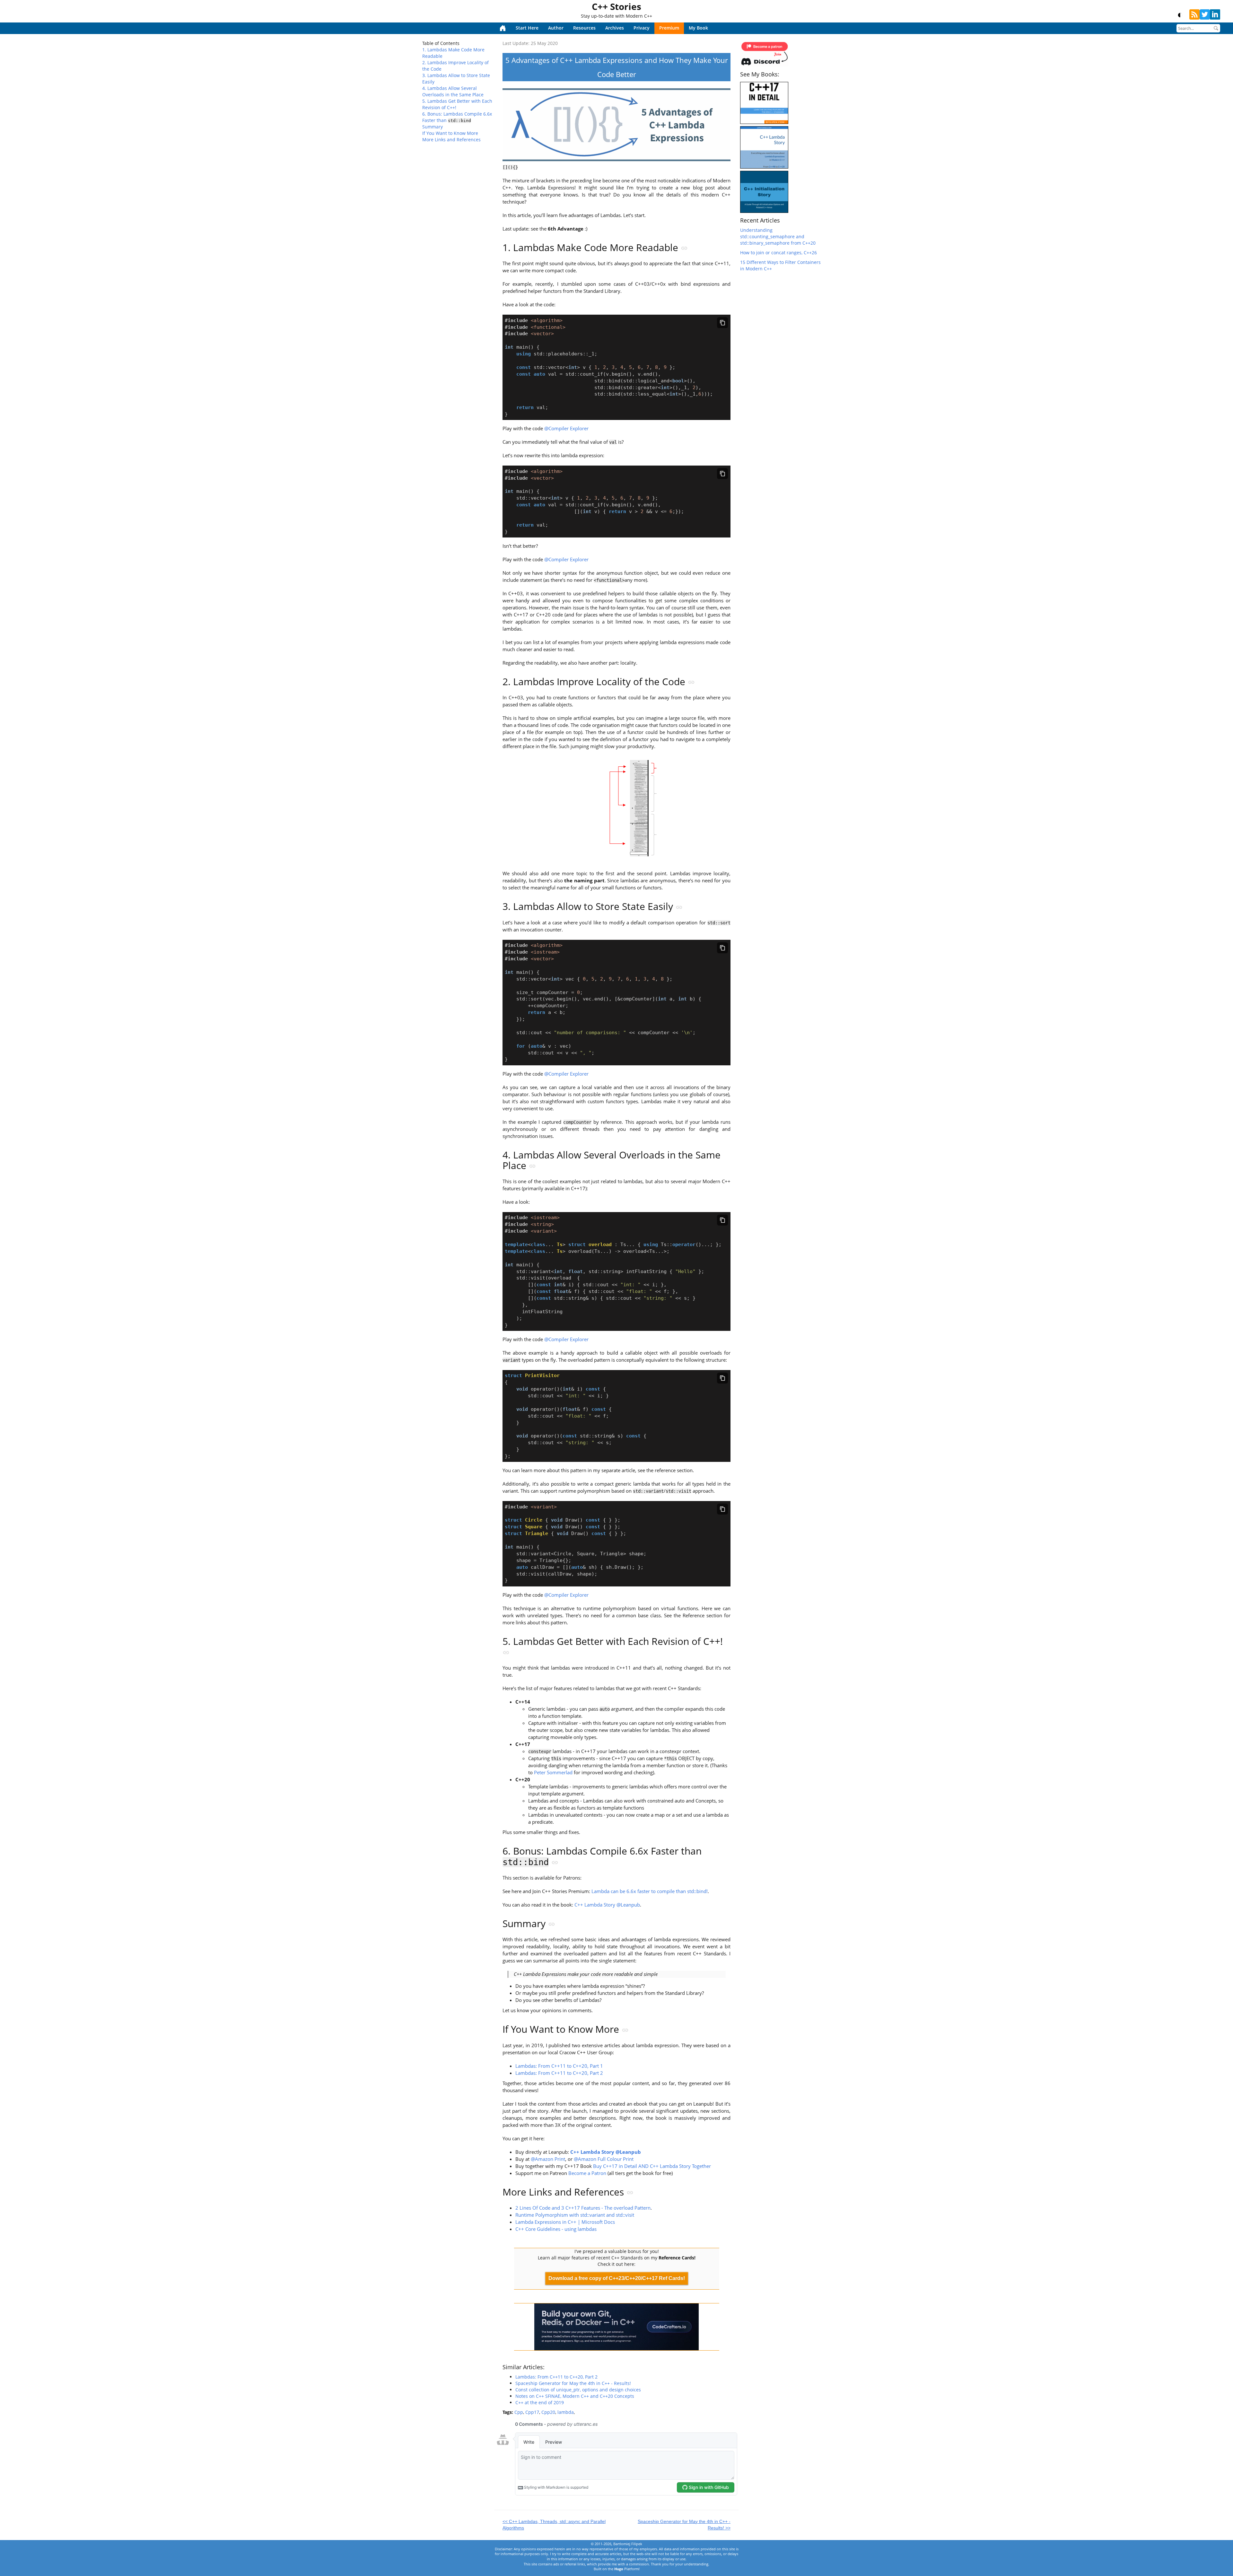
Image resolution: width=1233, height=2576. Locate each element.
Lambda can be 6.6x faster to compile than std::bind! (650, 1891)
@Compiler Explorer (566, 428)
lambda (566, 2412)
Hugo (619, 2569)
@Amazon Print (548, 2159)
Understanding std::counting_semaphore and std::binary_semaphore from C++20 (778, 236)
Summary (433, 127)
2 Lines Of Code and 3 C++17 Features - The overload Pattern (583, 2208)
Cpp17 (532, 2412)
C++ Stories (616, 6)
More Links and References (451, 140)
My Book (698, 28)
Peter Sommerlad (553, 1773)
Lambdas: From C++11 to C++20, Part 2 (559, 2073)
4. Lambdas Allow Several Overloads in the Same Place (453, 91)
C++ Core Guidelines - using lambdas (556, 2229)
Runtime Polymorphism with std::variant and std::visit (575, 2215)
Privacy (642, 28)
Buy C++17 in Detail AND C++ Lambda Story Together (652, 2166)
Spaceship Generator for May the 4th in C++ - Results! (573, 2383)
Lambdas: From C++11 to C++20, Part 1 (559, 2066)
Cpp (519, 2412)
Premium (669, 28)
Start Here (527, 28)
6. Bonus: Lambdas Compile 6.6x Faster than (457, 117)
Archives (615, 28)
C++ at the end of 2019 (540, 2402)
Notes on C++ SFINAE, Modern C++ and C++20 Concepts (575, 2396)
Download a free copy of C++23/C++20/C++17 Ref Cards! (617, 2278)
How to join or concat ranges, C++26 (778, 253)
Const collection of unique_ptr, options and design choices (578, 2390)
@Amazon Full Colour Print (604, 2159)
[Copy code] (722, 323)
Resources (584, 28)
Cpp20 (548, 2412)
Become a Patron (587, 2173)
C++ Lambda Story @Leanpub (607, 1905)
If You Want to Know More (450, 133)
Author (556, 28)
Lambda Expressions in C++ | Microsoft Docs (565, 2222)
